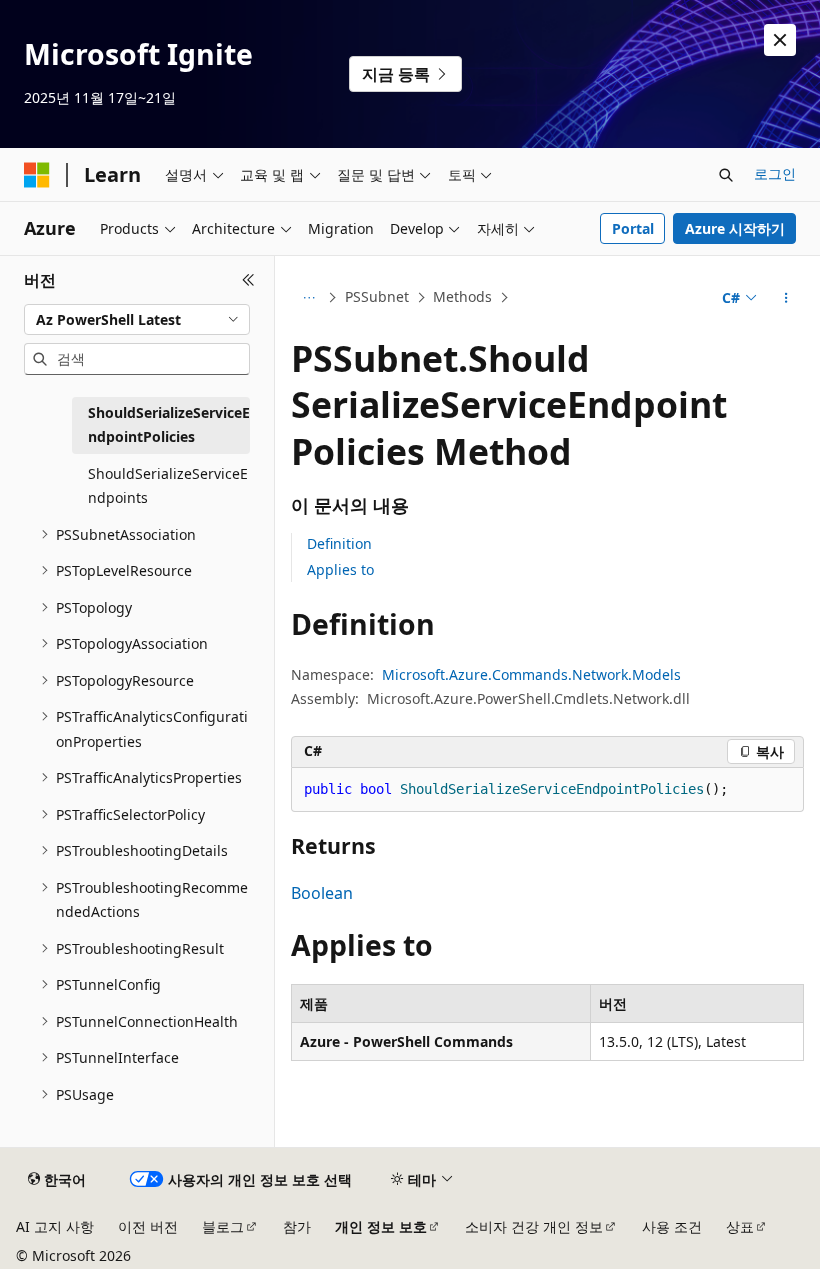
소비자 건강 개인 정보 (534, 1226)
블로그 (223, 1226)
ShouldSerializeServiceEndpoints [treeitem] (168, 486)
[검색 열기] (726, 175)
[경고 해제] (780, 40)
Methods (462, 296)
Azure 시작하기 (735, 228)
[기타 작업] (786, 298)
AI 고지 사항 (55, 1226)
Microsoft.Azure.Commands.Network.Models (531, 674)
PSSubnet (377, 296)
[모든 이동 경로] (308, 298)
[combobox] (137, 320)
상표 (740, 1226)
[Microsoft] (37, 175)
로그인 (775, 173)
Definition (339, 543)
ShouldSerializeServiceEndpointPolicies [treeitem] (169, 425)
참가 (297, 1226)
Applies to (340, 569)
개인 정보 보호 (381, 1226)
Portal (633, 228)
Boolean (322, 893)
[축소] (248, 280)
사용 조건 (672, 1226)
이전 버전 (148, 1226)
